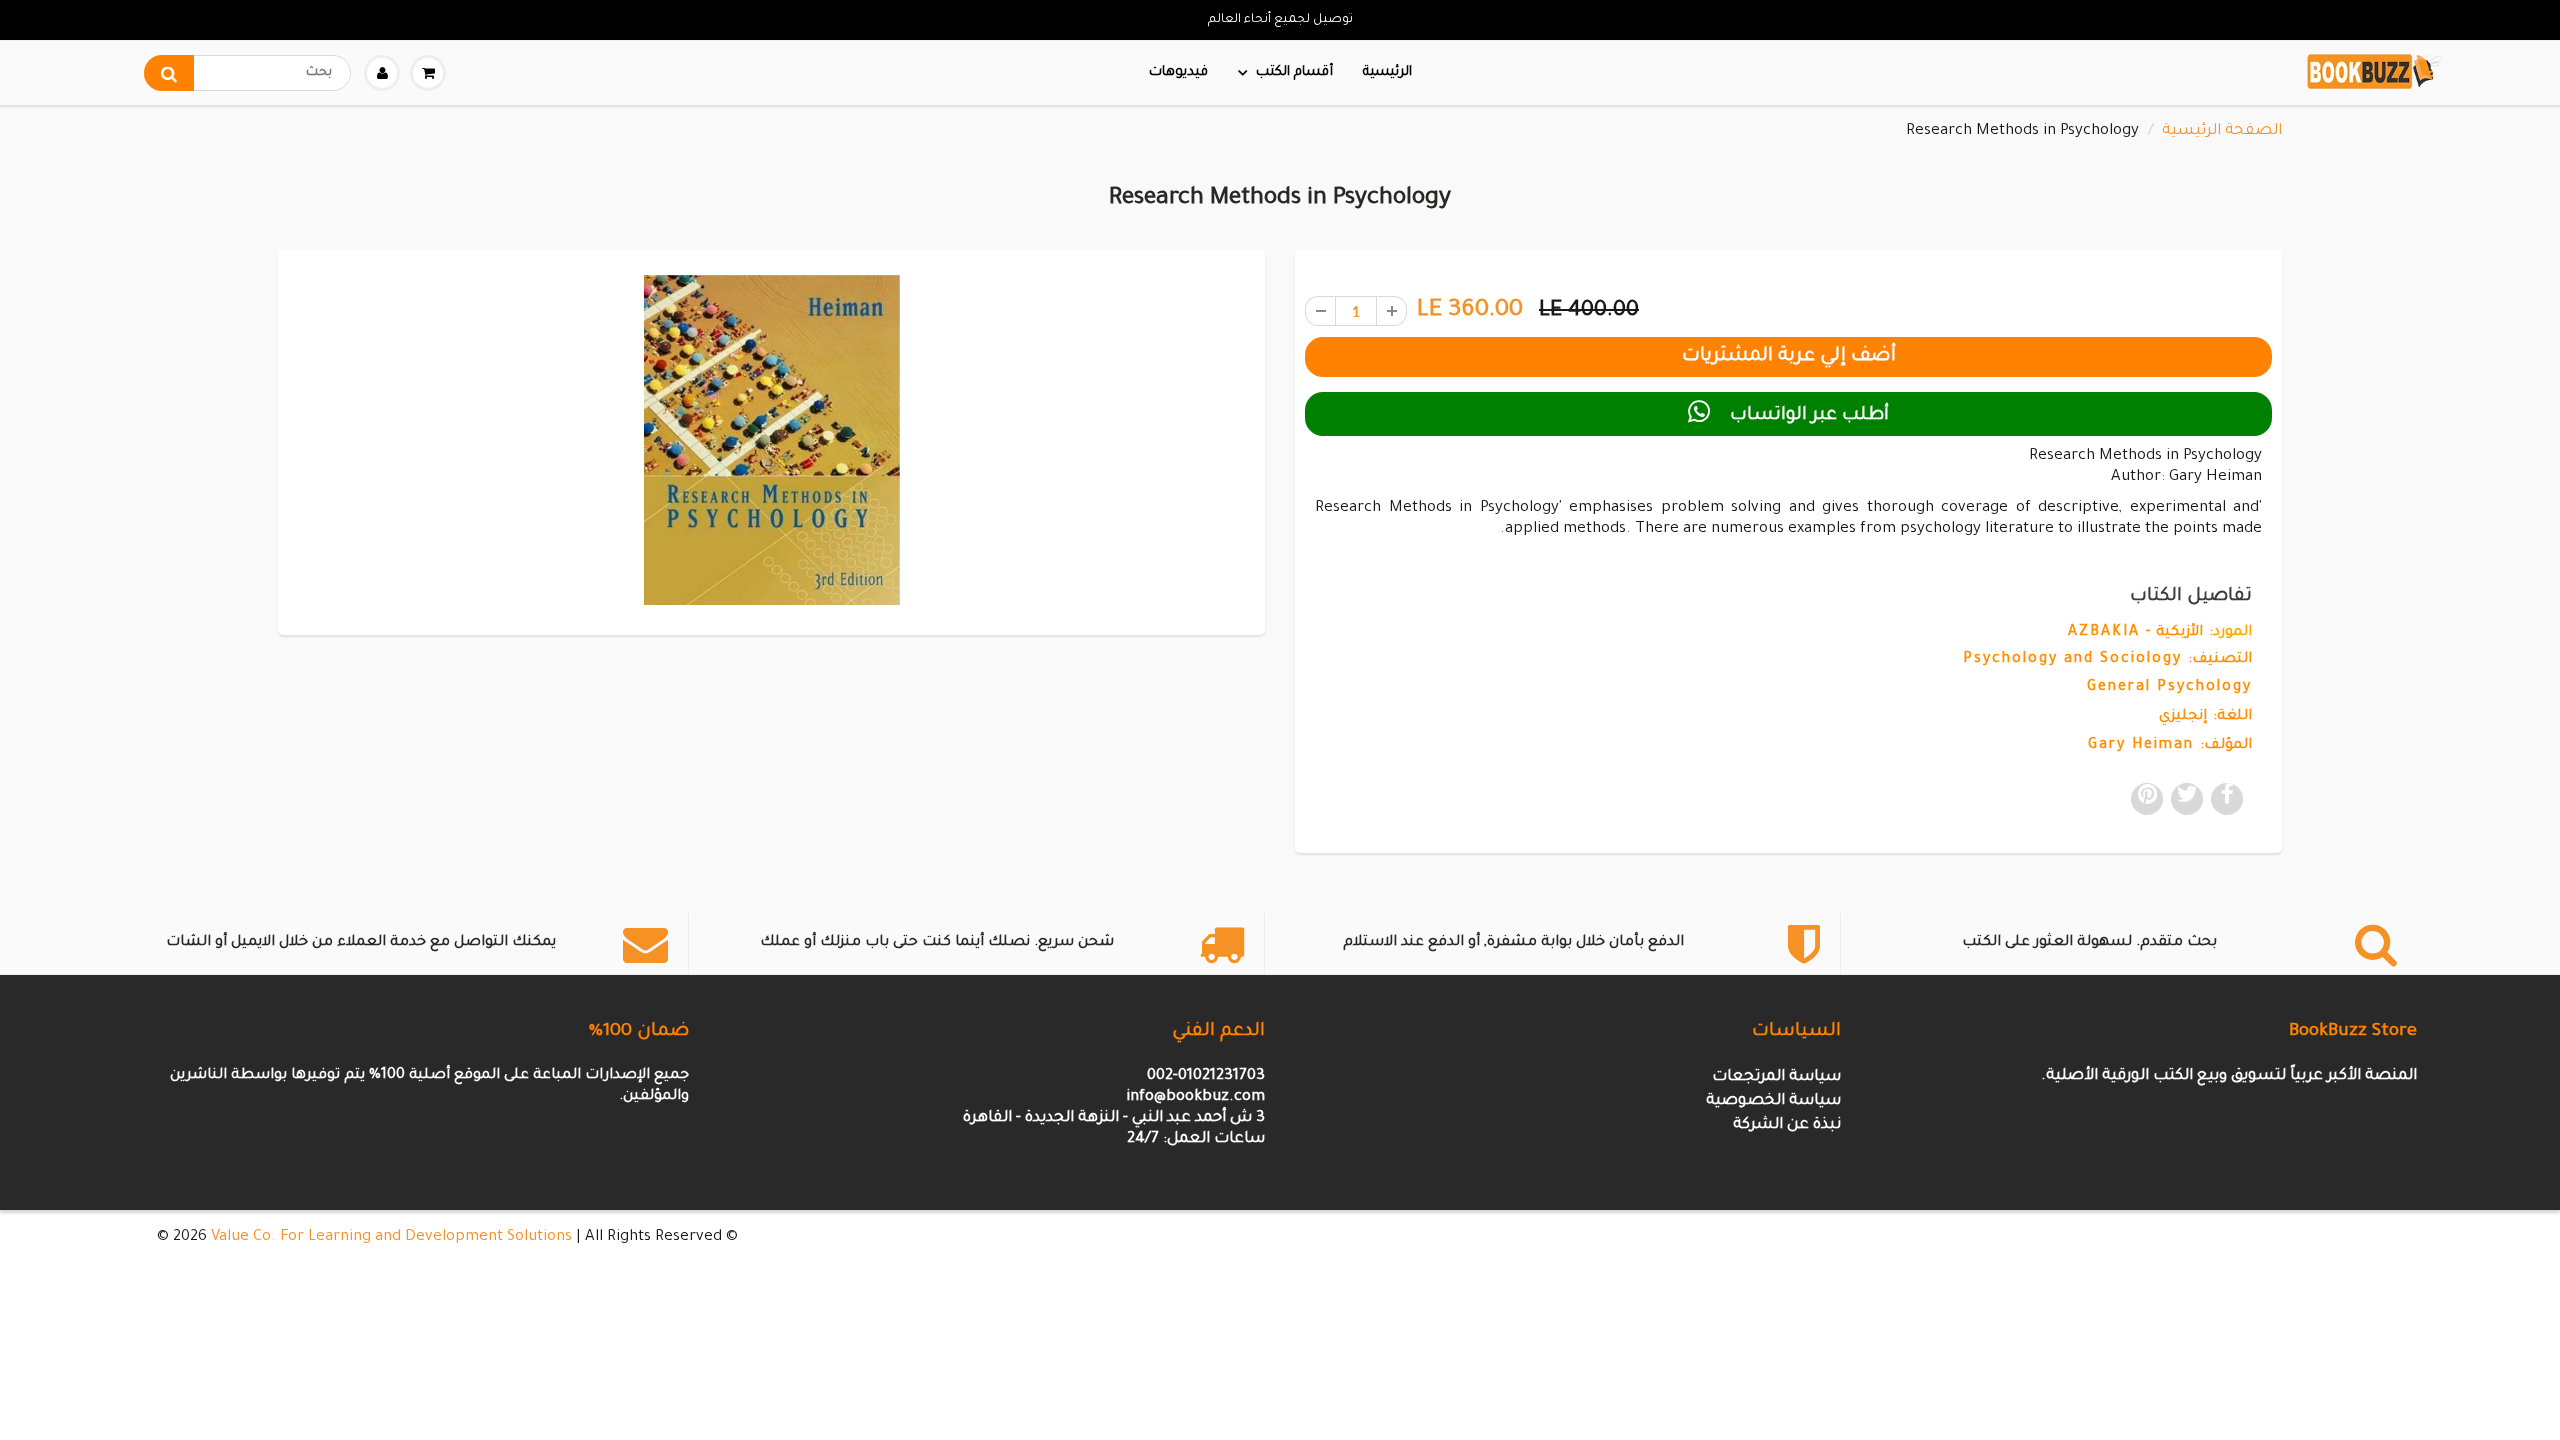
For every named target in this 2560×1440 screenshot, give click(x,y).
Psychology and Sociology (2072, 660)
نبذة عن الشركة (1787, 1125)
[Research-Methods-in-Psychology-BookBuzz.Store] (771, 440)
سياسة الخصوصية (1773, 1101)
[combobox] (247, 73)
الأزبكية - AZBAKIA (2135, 633)
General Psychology (2169, 688)
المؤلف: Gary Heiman (2170, 746)
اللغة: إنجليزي (2205, 717)
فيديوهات (1178, 72)
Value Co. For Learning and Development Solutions (391, 1237)
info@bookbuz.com (1195, 1097)
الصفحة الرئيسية (2222, 131)
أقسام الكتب (1294, 72)
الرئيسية (1387, 72)
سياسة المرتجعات (1776, 1077)
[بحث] (169, 73)
